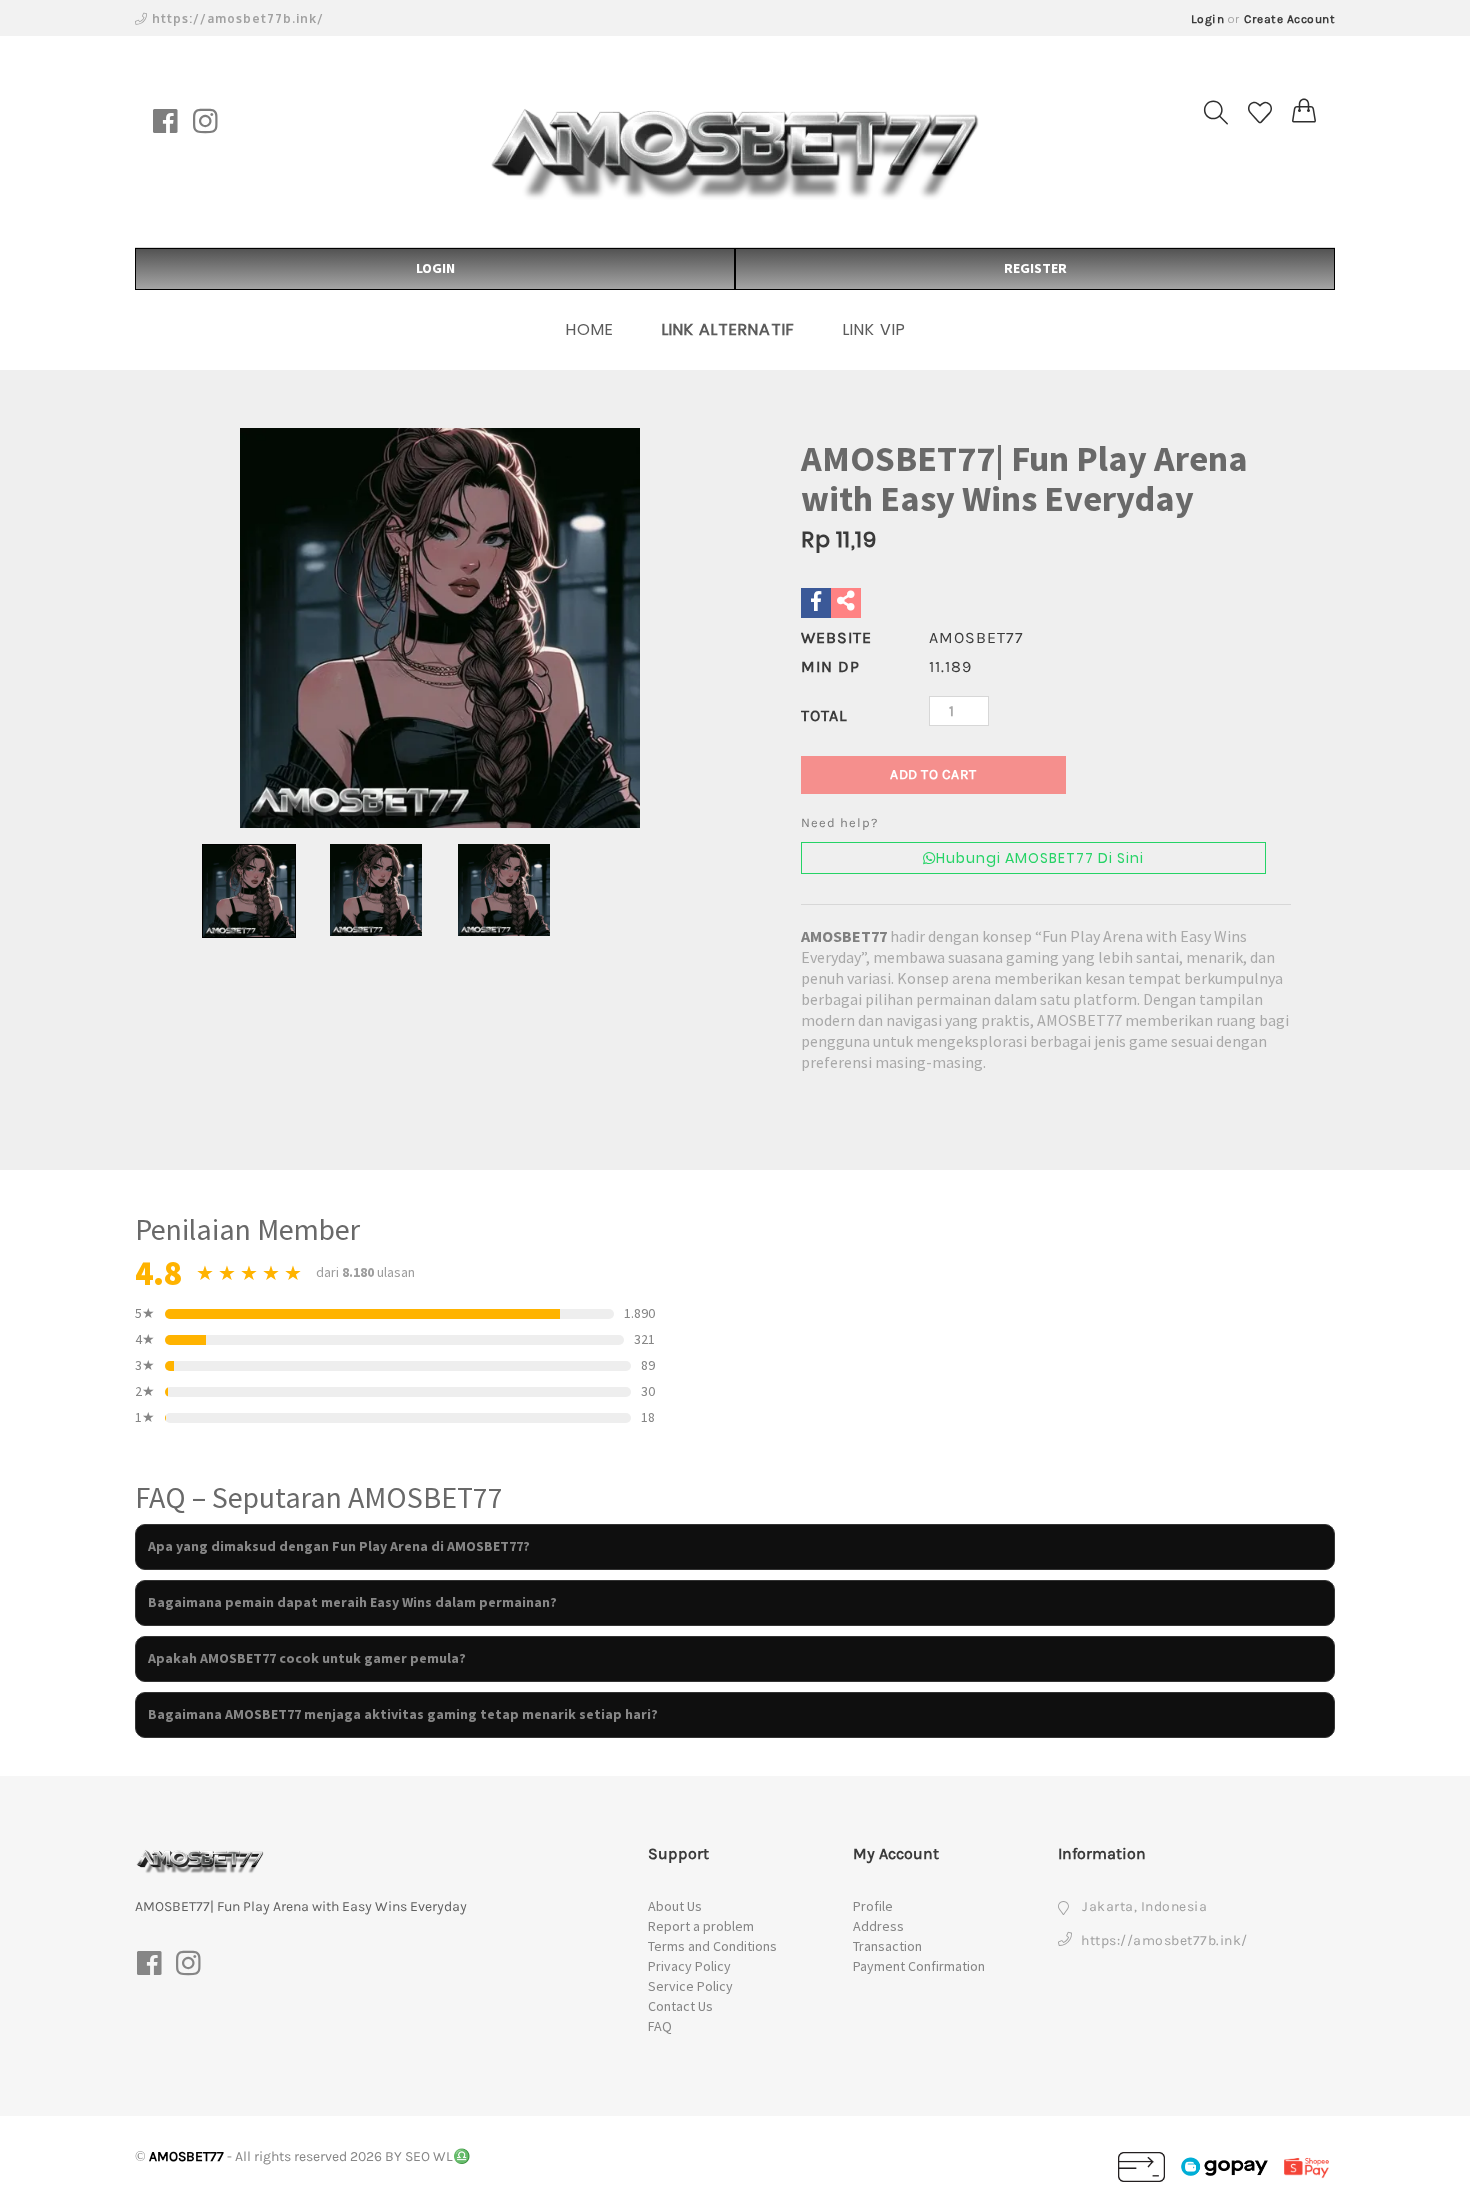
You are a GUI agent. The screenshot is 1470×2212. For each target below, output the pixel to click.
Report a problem (701, 1926)
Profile (873, 1906)
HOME (590, 329)
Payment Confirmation (919, 1966)
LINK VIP (874, 329)
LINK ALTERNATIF (728, 329)
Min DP (830, 666)
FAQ (660, 2026)
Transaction (887, 1946)
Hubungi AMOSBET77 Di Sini (1040, 858)
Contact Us (680, 2006)
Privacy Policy (689, 1966)
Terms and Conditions (712, 1946)
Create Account (1289, 19)
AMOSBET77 (844, 936)
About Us (675, 1906)
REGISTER (1035, 268)
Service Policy (690, 1986)
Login (1208, 19)
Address (878, 1926)
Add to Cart (933, 774)
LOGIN (435, 268)
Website (836, 637)
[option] (440, 628)
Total (824, 715)
